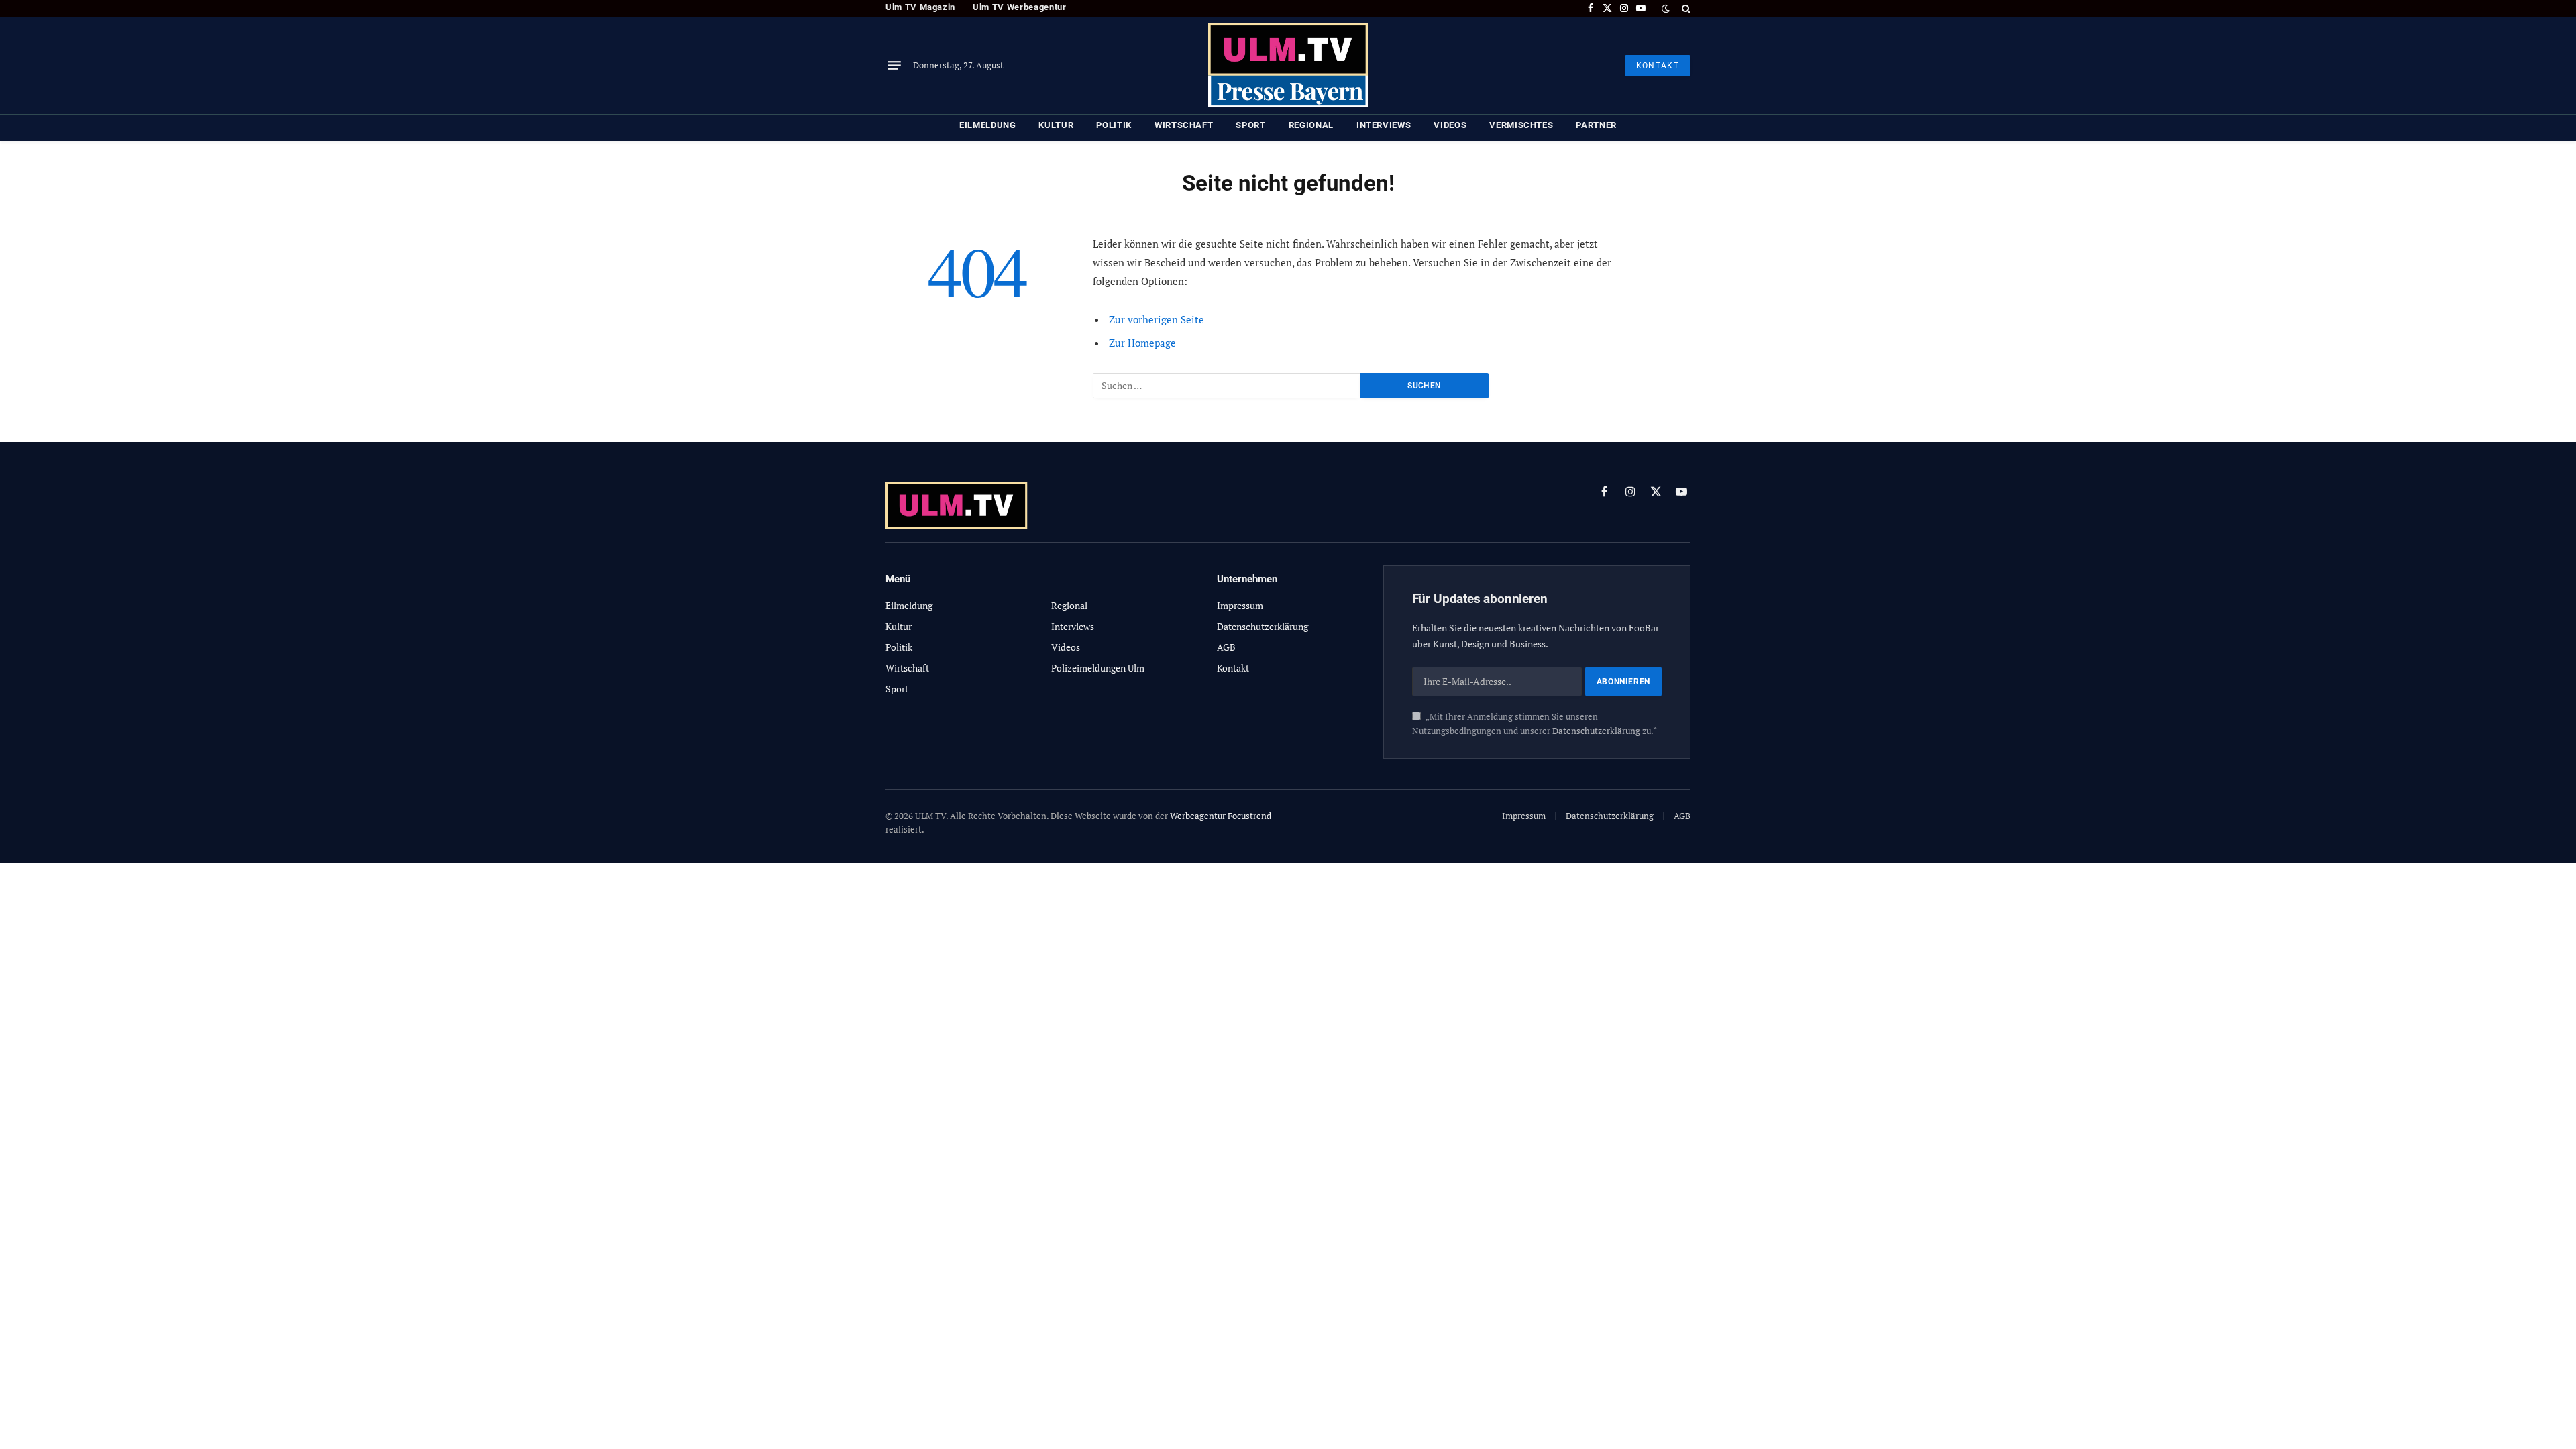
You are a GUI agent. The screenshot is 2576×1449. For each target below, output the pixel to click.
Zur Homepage (1142, 343)
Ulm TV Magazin (920, 7)
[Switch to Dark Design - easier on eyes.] (1666, 9)
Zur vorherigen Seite (1157, 319)
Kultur (1056, 125)
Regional (1311, 125)
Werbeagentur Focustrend (1221, 816)
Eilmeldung (988, 125)
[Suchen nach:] (1227, 386)
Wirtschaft (1184, 125)
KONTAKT (1658, 66)
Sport (1250, 125)
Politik (1114, 125)
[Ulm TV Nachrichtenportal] (1288, 65)
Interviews (1384, 125)
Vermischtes (1521, 125)
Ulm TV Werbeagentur (1019, 7)
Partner (1596, 125)
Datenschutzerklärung (1596, 731)
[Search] (1685, 8)
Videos (1450, 125)
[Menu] (894, 66)
